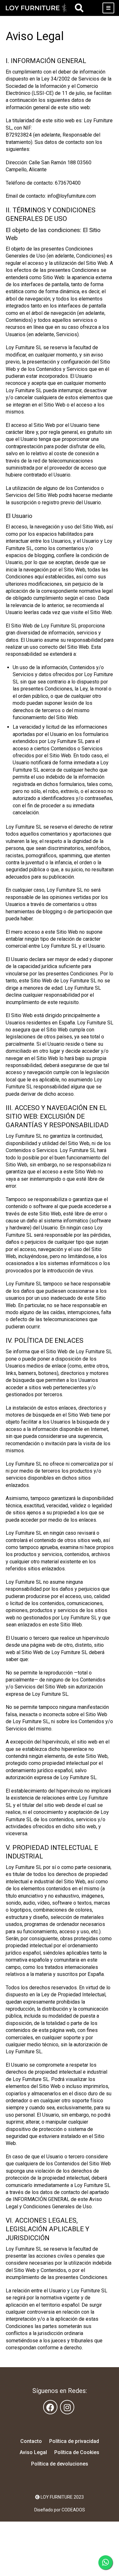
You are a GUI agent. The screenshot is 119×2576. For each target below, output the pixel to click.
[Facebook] (50, 2407)
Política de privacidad (74, 2441)
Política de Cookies (77, 2452)
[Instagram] (67, 2407)
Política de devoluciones (60, 2464)
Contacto (31, 2441)
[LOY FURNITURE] (36, 8)
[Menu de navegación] (108, 8)
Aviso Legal (33, 2452)
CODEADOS (73, 2510)
